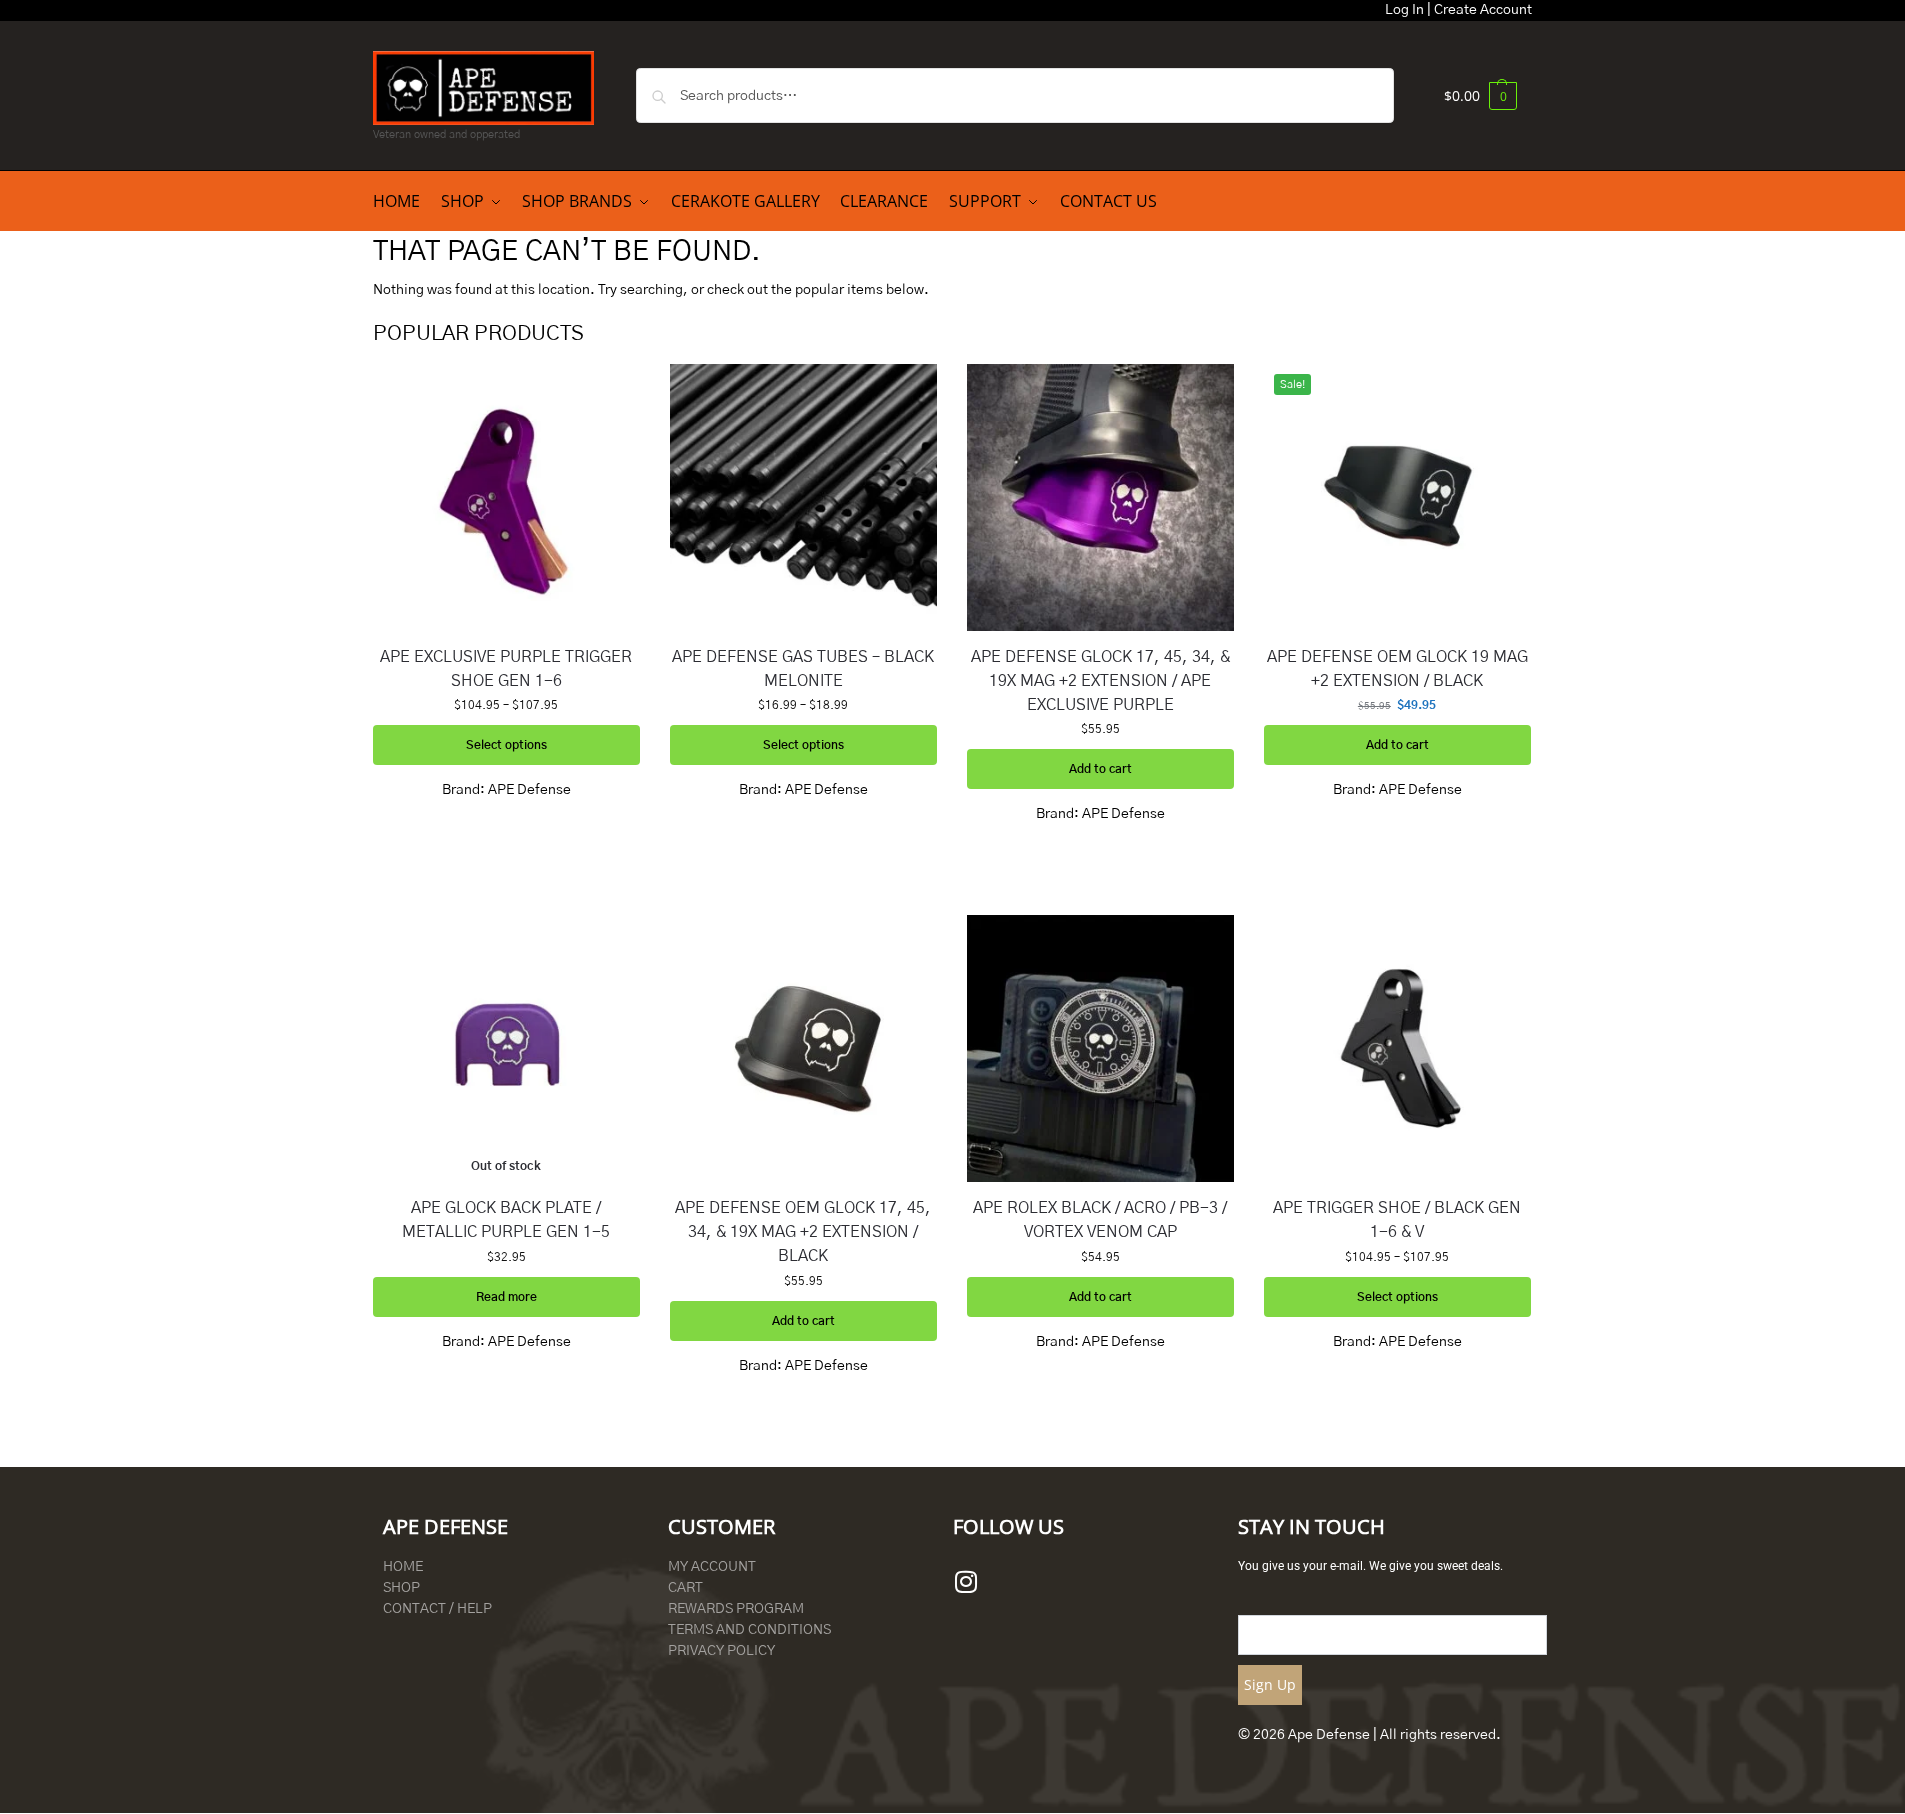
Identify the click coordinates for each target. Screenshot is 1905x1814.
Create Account (1483, 10)
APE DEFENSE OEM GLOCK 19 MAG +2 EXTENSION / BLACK (1397, 669)
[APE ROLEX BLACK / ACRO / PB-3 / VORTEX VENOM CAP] (1100, 1048)
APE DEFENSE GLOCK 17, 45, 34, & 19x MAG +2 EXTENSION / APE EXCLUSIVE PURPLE (1100, 681)
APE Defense (529, 790)
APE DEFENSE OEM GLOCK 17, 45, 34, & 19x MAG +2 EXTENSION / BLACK (803, 1232)
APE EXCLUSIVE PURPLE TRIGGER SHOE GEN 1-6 (506, 669)
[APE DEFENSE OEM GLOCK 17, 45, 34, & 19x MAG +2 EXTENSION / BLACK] (803, 1048)
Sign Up (1270, 1684)
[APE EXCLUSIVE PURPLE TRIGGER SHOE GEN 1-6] (506, 497)
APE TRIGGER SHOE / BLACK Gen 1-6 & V (1397, 1220)
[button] (1480, 95)
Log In (1404, 10)
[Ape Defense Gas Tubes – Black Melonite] (803, 497)
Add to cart (1100, 769)
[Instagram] (966, 1582)
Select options (506, 745)
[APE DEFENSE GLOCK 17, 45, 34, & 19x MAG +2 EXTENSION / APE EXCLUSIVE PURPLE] (1100, 497)
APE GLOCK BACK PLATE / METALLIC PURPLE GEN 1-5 (506, 1220)
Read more (506, 1297)
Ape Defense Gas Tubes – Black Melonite (803, 669)
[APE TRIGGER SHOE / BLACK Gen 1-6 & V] (1397, 1048)
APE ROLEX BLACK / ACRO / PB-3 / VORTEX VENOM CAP (1100, 1220)
